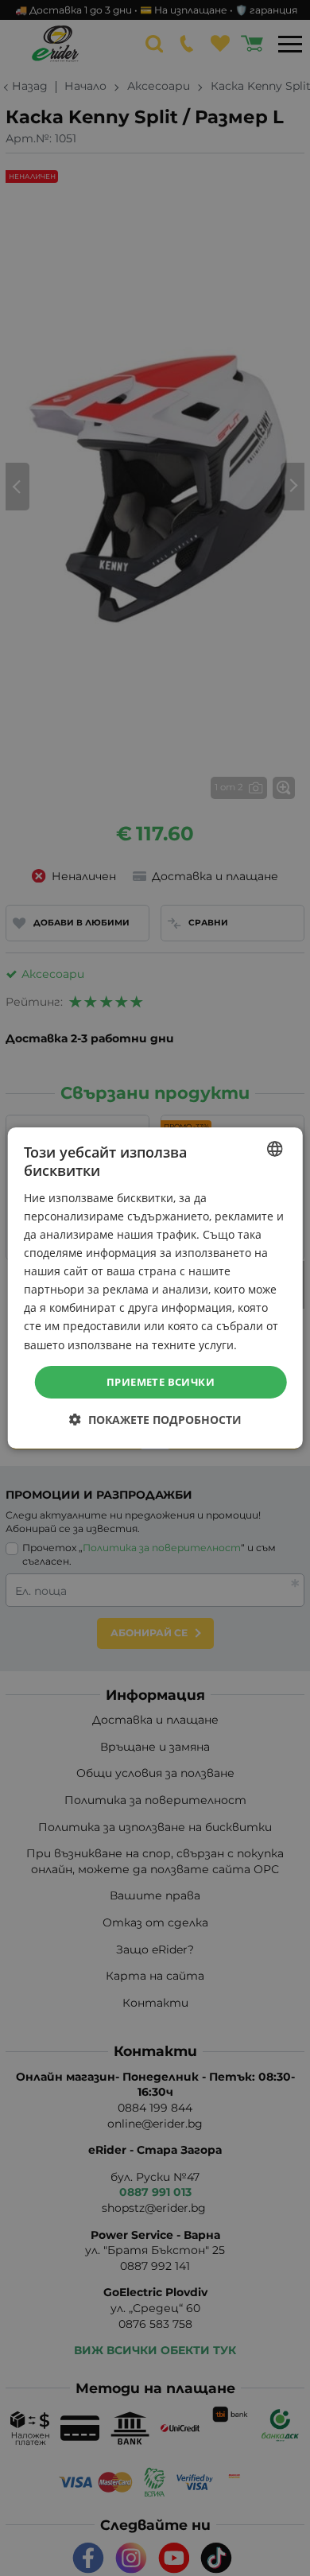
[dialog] (155, 1288)
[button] (155, 1420)
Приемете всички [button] (161, 1382)
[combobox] (274, 1149)
